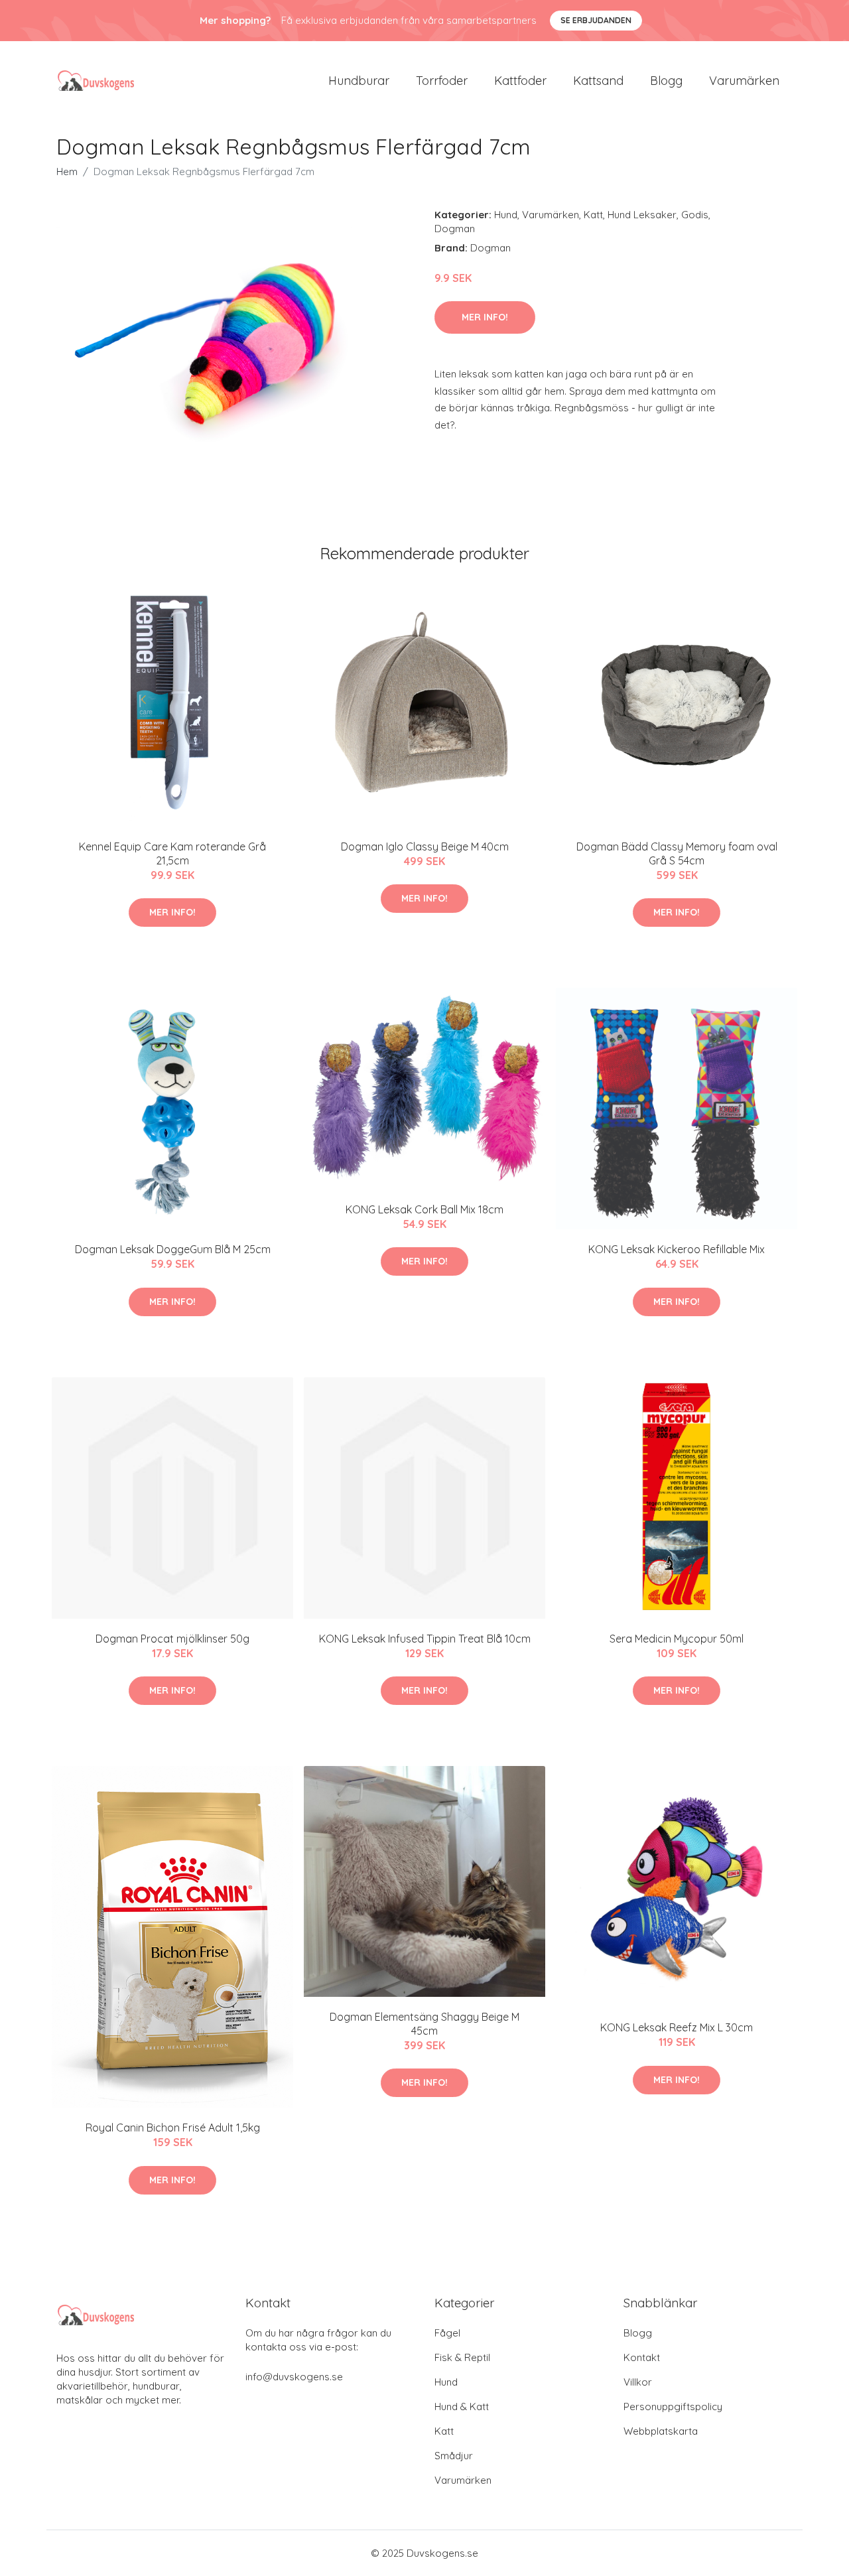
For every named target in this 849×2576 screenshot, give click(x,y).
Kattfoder (520, 81)
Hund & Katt (462, 2407)
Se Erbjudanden (596, 20)
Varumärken (744, 81)
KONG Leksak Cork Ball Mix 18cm (424, 1209)
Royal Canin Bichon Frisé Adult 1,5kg (173, 2128)
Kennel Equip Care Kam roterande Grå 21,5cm (172, 853)
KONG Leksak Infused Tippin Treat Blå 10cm (425, 1639)
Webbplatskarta (661, 2431)
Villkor (638, 2382)
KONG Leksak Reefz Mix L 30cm (677, 2027)
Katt (593, 215)
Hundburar (359, 81)
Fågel (447, 2333)
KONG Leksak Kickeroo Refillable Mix (677, 1249)
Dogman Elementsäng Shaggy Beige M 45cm (424, 2024)
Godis (695, 215)
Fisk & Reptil (462, 2357)
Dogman (455, 229)
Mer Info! (485, 317)
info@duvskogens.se (294, 2377)
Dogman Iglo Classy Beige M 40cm (425, 847)
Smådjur (454, 2456)
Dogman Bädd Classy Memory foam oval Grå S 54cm (677, 853)
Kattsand (598, 81)
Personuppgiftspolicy (673, 2407)
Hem (67, 171)
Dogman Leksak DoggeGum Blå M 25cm (173, 1249)
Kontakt (642, 2357)
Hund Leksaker (642, 215)
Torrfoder (442, 81)
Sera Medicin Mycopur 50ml (677, 1639)
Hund (506, 215)
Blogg (666, 81)
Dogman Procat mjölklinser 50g (172, 1639)
